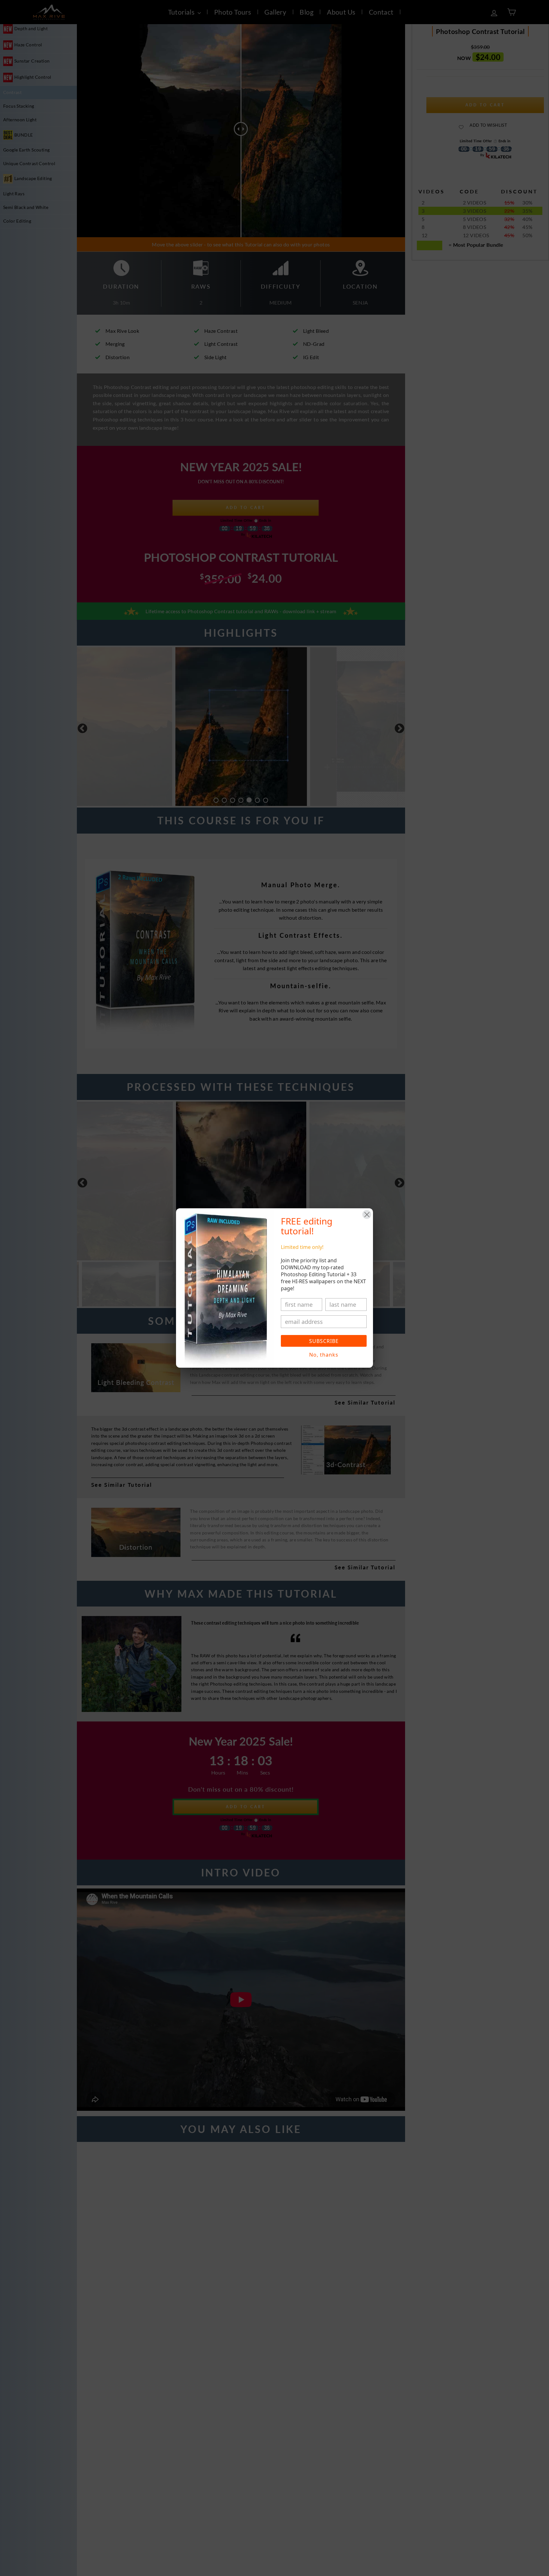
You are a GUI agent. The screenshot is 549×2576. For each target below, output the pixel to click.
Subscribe (324, 1341)
